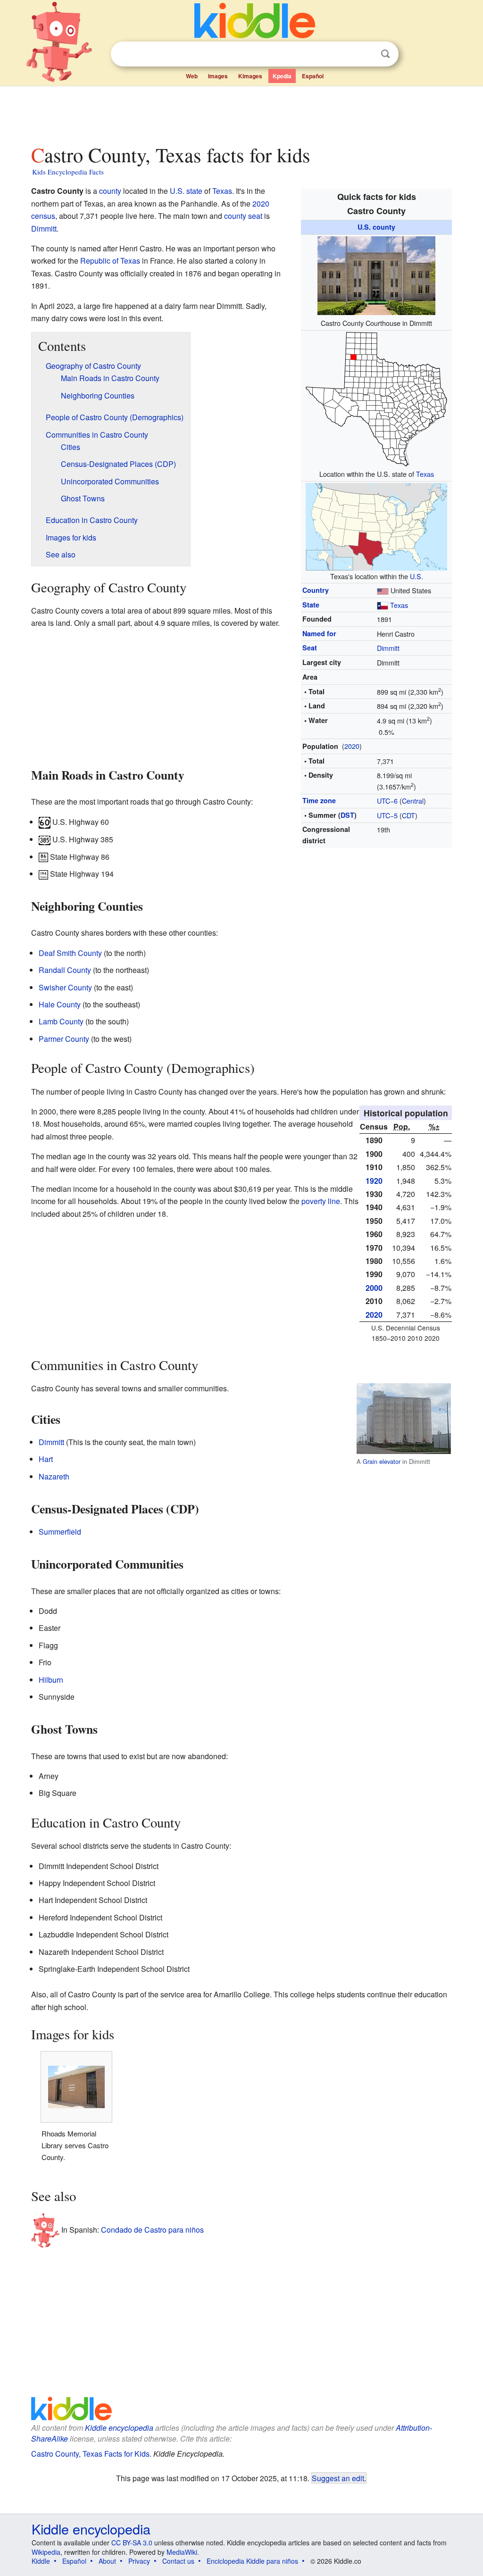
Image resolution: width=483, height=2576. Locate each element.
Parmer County (64, 1039)
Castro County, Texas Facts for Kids (90, 2454)
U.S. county (376, 227)
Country (316, 590)
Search (385, 54)
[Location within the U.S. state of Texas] (376, 398)
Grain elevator (382, 1461)
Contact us (178, 2561)
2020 (352, 746)
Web (192, 76)
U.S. (416, 576)
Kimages (250, 76)
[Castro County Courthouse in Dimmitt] (376, 274)
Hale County (60, 1004)
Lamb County (61, 1021)
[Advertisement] (241, 113)
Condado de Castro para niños (152, 2230)
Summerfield (60, 1532)
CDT (408, 815)
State (311, 605)
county (110, 191)
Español (313, 76)
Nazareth (54, 1476)
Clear (366, 54)
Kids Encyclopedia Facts (68, 172)
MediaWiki (182, 2552)
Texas (425, 474)
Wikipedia (46, 2552)
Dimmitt (388, 648)
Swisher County (65, 987)
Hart (46, 1459)
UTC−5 (387, 815)
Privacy (139, 2561)
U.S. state (186, 191)
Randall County (65, 970)
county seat (243, 216)
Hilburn (51, 1680)
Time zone (319, 800)
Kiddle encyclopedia (119, 2428)
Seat (310, 648)
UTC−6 (387, 801)
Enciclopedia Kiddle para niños (252, 2561)
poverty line (321, 1201)
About (107, 2561)
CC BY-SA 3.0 (132, 2543)
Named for (319, 633)
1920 (374, 1181)
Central (413, 801)
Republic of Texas (110, 261)
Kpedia (282, 76)
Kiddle (41, 2561)
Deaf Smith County (70, 953)
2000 (374, 1288)
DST (347, 815)
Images (218, 76)
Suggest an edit (338, 2478)
